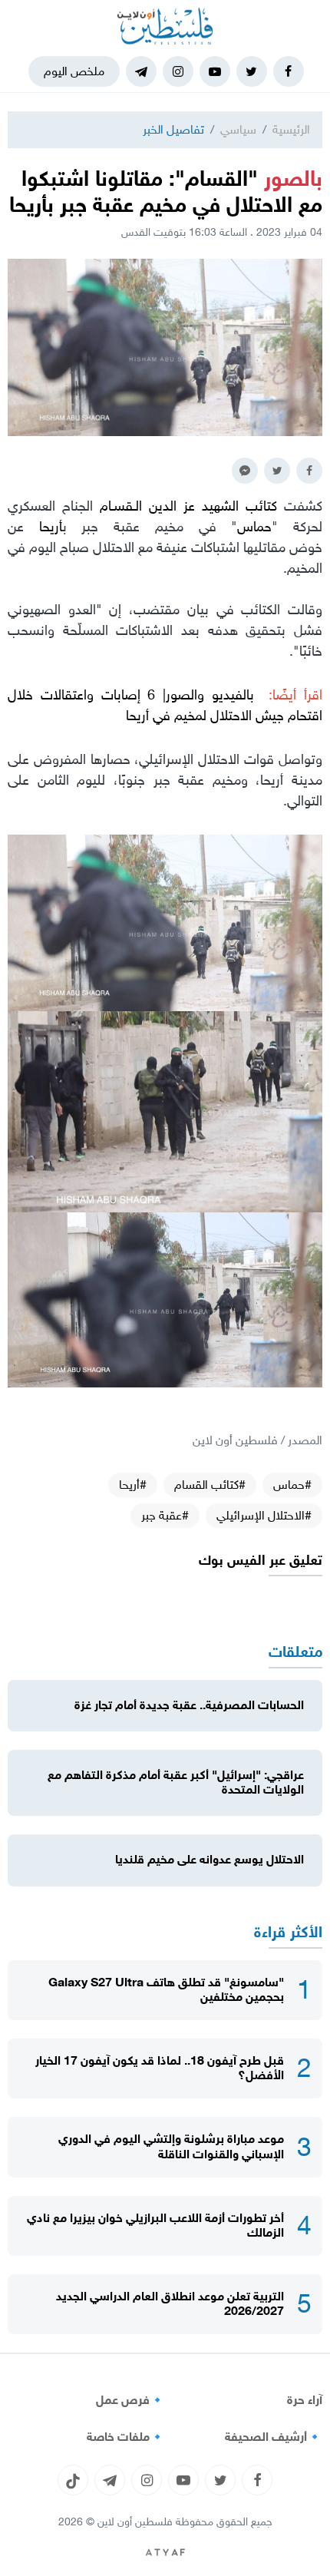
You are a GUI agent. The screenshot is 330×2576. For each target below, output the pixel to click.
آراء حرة (305, 2400)
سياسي (238, 129)
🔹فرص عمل (130, 2400)
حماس (254, 527)
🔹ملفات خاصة (126, 2437)
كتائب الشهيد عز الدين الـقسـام (188, 506)
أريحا (51, 527)
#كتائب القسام (210, 1485)
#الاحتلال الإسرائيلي (264, 1515)
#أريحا (133, 1485)
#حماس (292, 1485)
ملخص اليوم (74, 71)
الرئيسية (291, 129)
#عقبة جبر (165, 1515)
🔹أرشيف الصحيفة (274, 2437)
